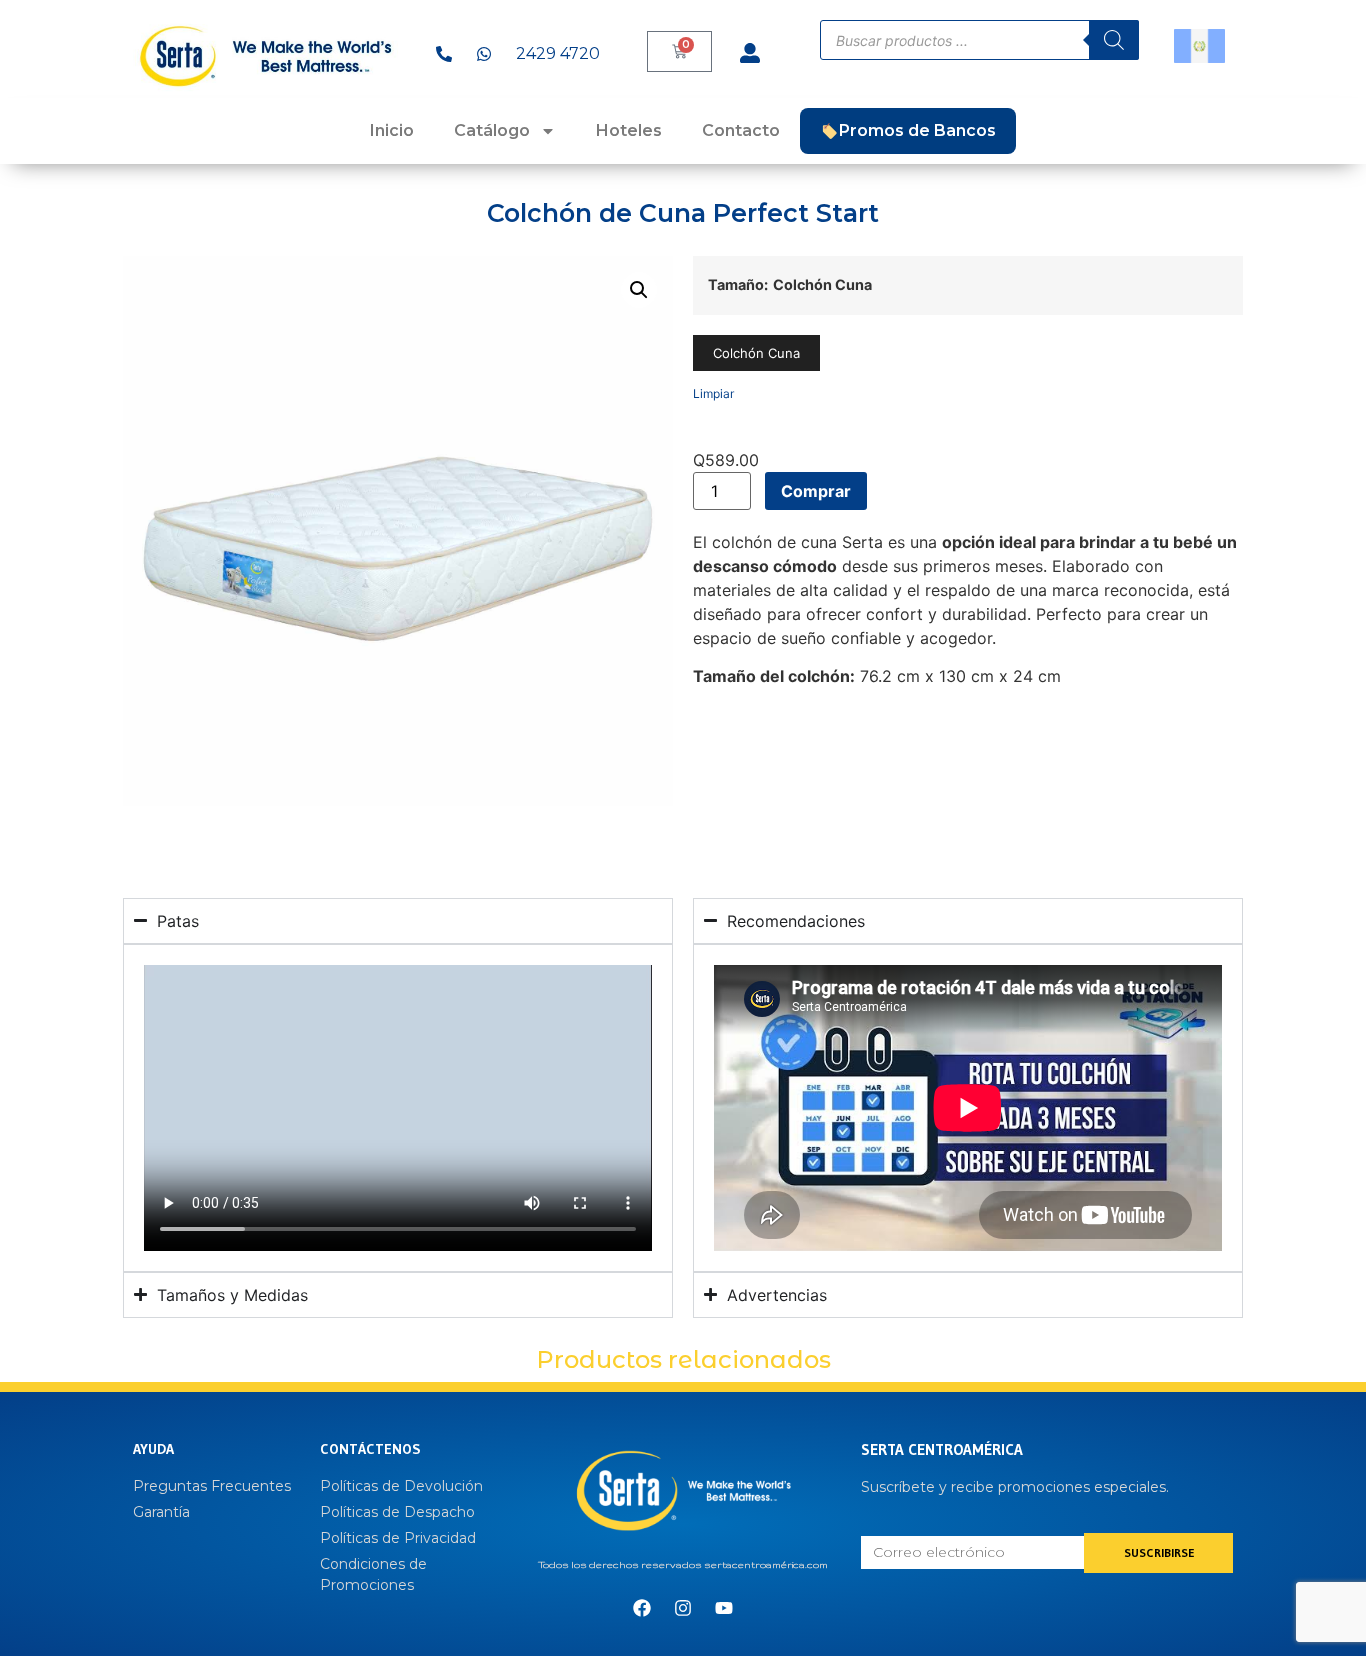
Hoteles (629, 130)
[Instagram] (683, 1608)
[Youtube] (724, 1608)
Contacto (741, 130)
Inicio (392, 130)
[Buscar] (1114, 40)
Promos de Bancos (917, 130)
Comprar (816, 491)
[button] (639, 290)
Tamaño (736, 285)
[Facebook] (642, 1608)
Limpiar (713, 393)
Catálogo (492, 130)
